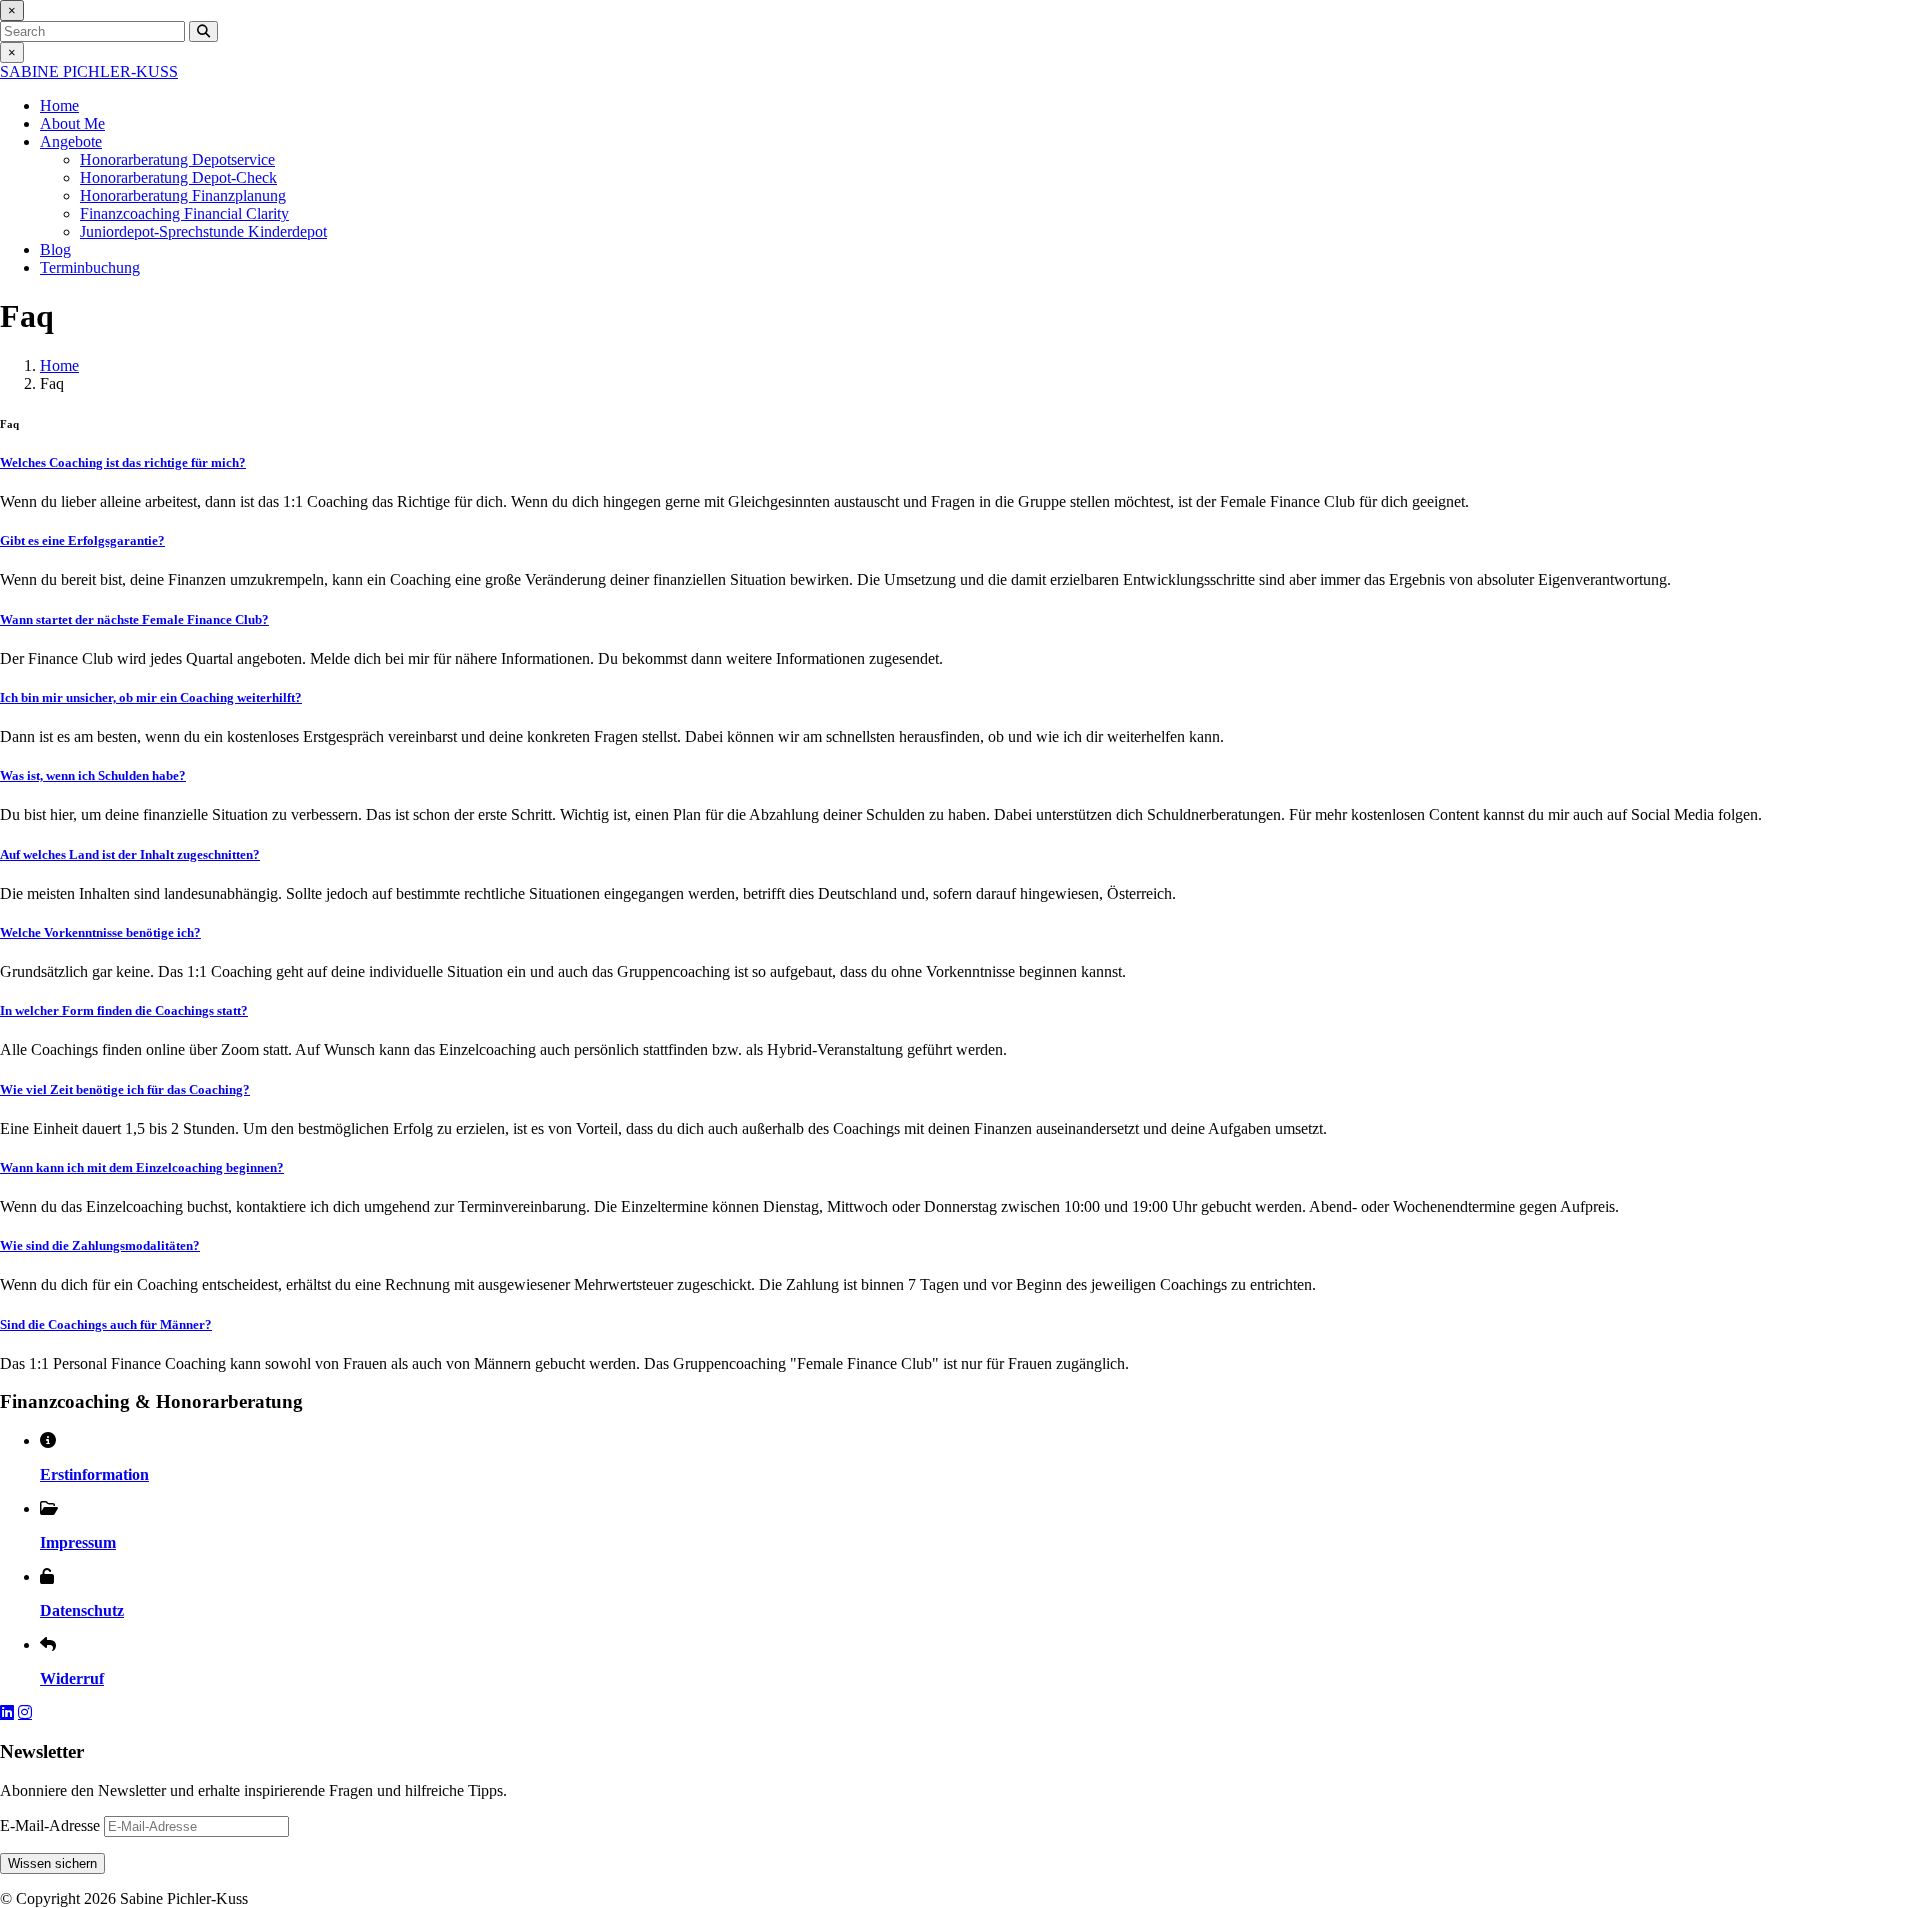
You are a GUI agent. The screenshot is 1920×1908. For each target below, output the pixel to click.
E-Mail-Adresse (50, 1825)
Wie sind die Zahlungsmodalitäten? (100, 1245)
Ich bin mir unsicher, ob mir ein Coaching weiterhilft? (151, 697)
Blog (55, 249)
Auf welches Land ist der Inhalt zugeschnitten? (130, 854)
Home (59, 105)
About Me (72, 123)
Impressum (78, 1542)
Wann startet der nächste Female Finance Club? (134, 619)
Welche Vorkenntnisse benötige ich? (100, 932)
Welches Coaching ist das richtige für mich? (123, 462)
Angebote (71, 141)
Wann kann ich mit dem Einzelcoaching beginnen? (142, 1167)
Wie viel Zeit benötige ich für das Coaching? (125, 1089)
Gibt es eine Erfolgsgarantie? (82, 540)
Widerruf (72, 1678)
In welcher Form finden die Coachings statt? (124, 1010)
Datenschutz (82, 1610)
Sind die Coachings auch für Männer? (106, 1324)
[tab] (960, 463)
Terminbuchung (90, 267)
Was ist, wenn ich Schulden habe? (93, 775)
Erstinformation (94, 1474)
